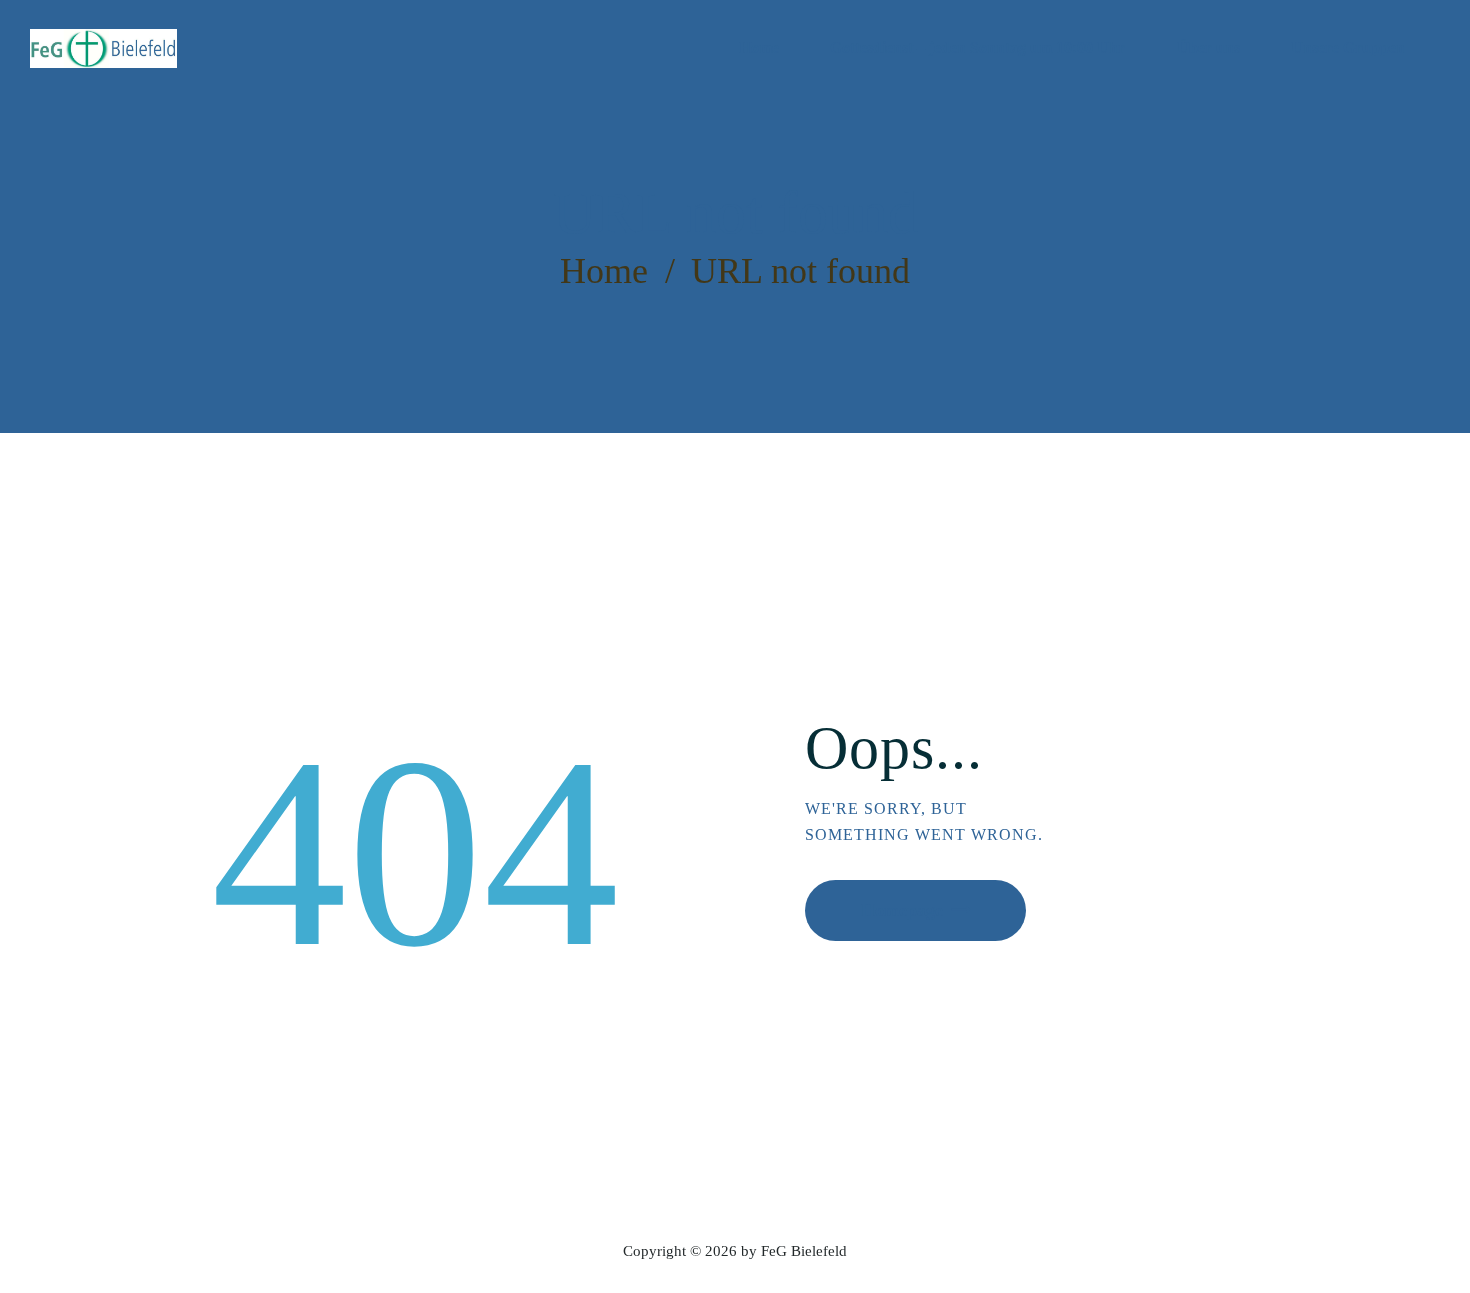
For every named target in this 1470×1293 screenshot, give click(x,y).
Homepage (902, 910)
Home (604, 271)
